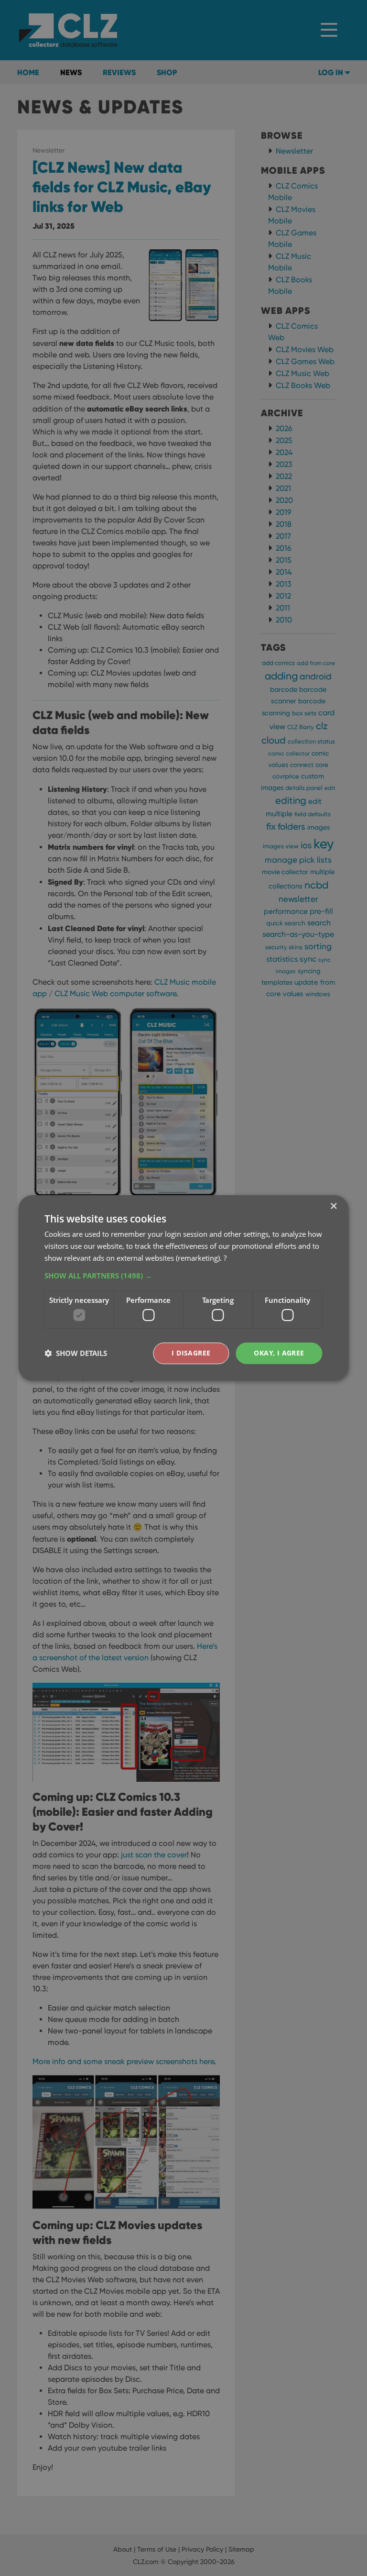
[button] (183, 1276)
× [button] (333, 1206)
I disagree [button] (191, 1353)
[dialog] (183, 1288)
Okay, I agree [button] (279, 1353)
